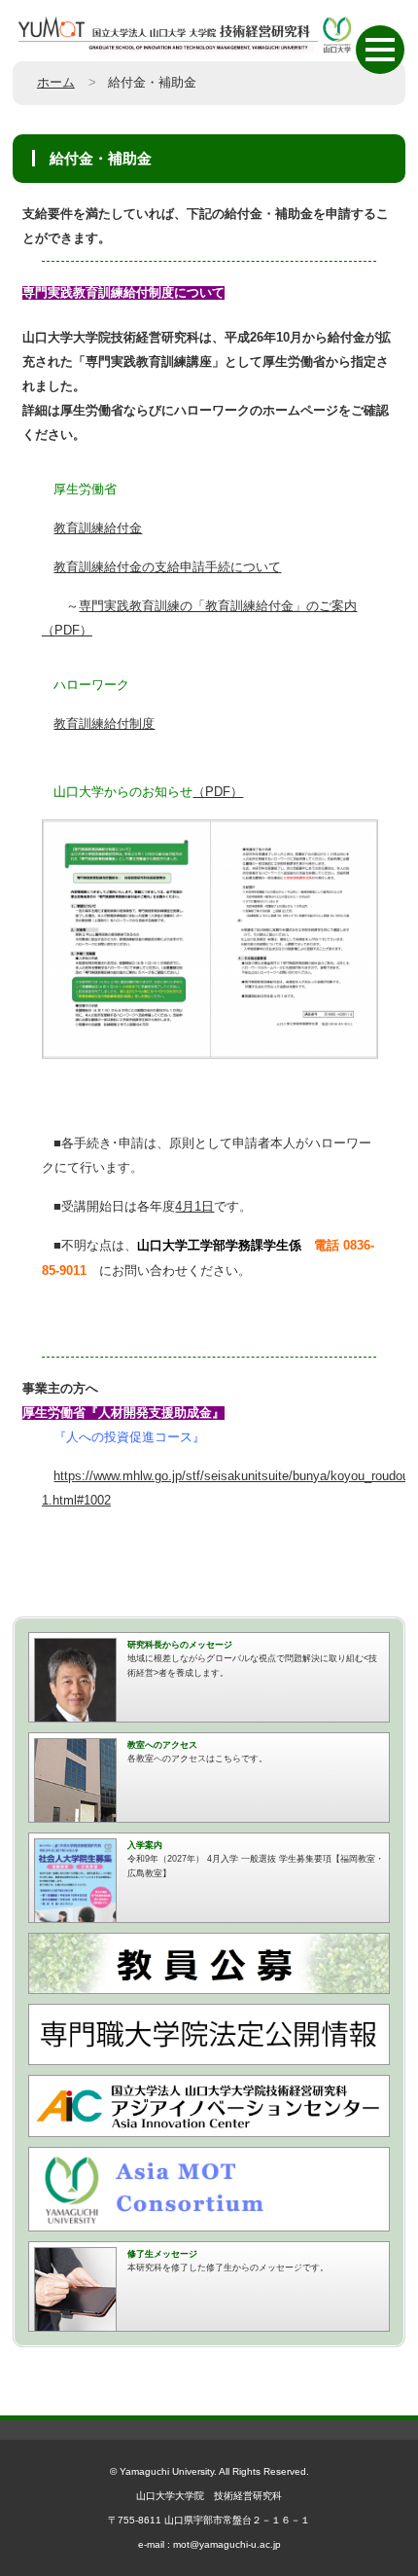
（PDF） (218, 792)
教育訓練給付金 (98, 528)
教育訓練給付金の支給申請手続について (167, 567)
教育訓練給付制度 (104, 724)
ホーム (56, 83)
